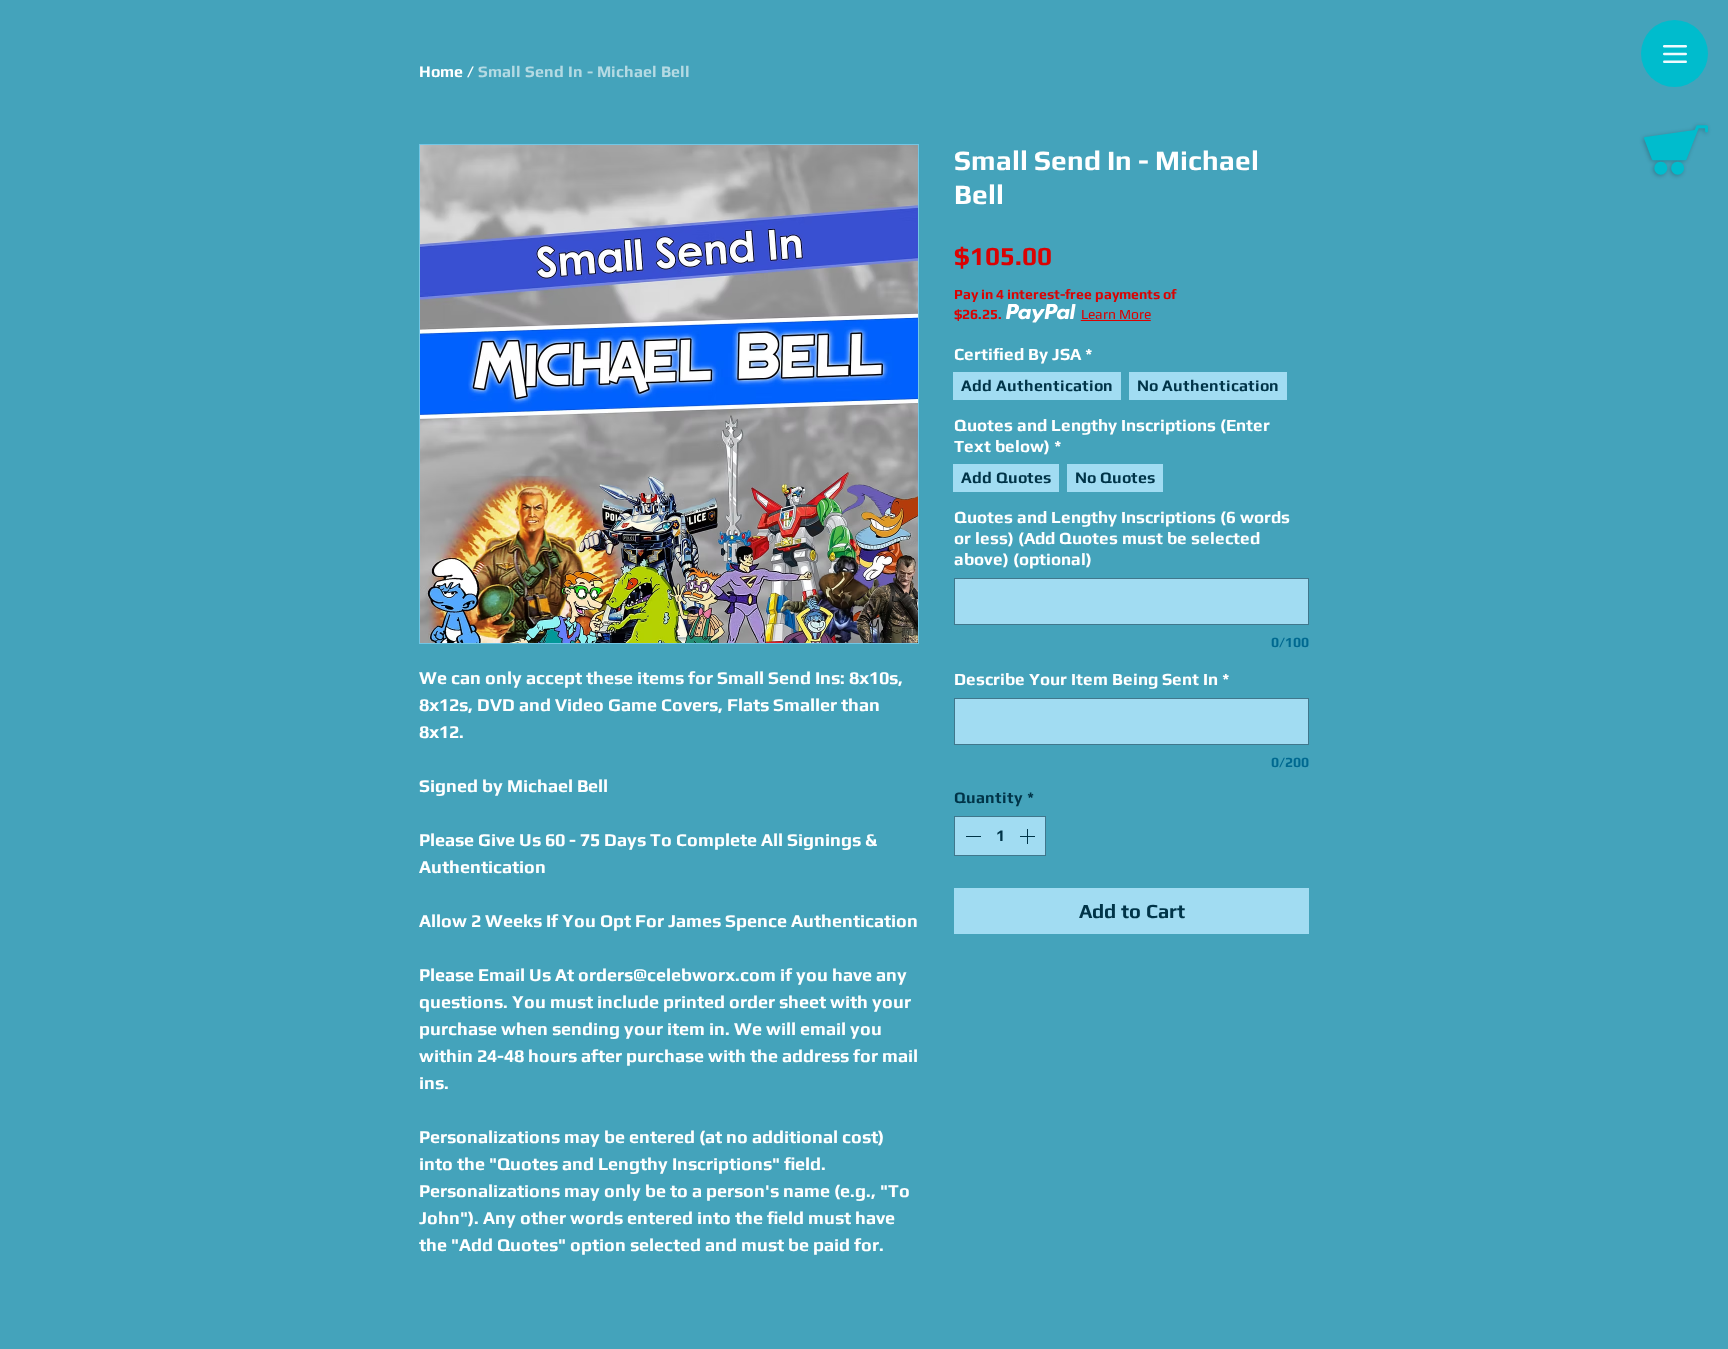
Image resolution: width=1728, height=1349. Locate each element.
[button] (1676, 150)
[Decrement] (971, 836)
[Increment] (1029, 836)
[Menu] (1674, 53)
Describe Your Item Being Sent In (1092, 679)
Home (441, 71)
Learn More (1116, 314)
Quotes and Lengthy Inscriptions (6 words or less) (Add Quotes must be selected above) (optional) (1122, 538)
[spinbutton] (1000, 836)
